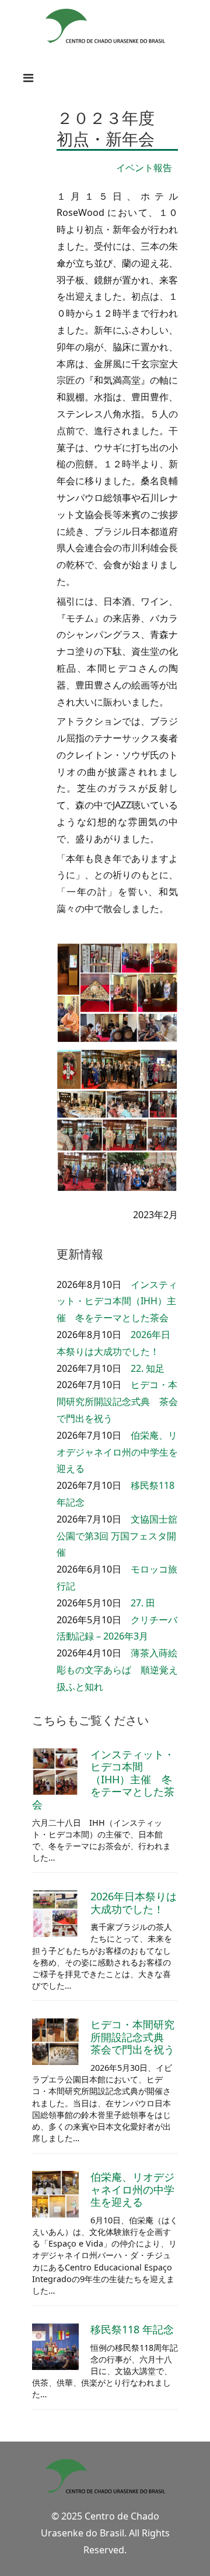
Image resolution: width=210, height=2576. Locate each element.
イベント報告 (144, 168)
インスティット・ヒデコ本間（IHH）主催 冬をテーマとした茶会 (117, 1301)
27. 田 (143, 1603)
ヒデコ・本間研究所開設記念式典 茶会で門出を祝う (117, 1401)
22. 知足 (148, 1368)
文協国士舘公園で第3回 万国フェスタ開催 (117, 1536)
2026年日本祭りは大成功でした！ (134, 1903)
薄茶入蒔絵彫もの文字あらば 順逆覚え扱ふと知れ (117, 1670)
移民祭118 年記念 (132, 2329)
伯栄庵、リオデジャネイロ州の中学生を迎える (117, 1452)
